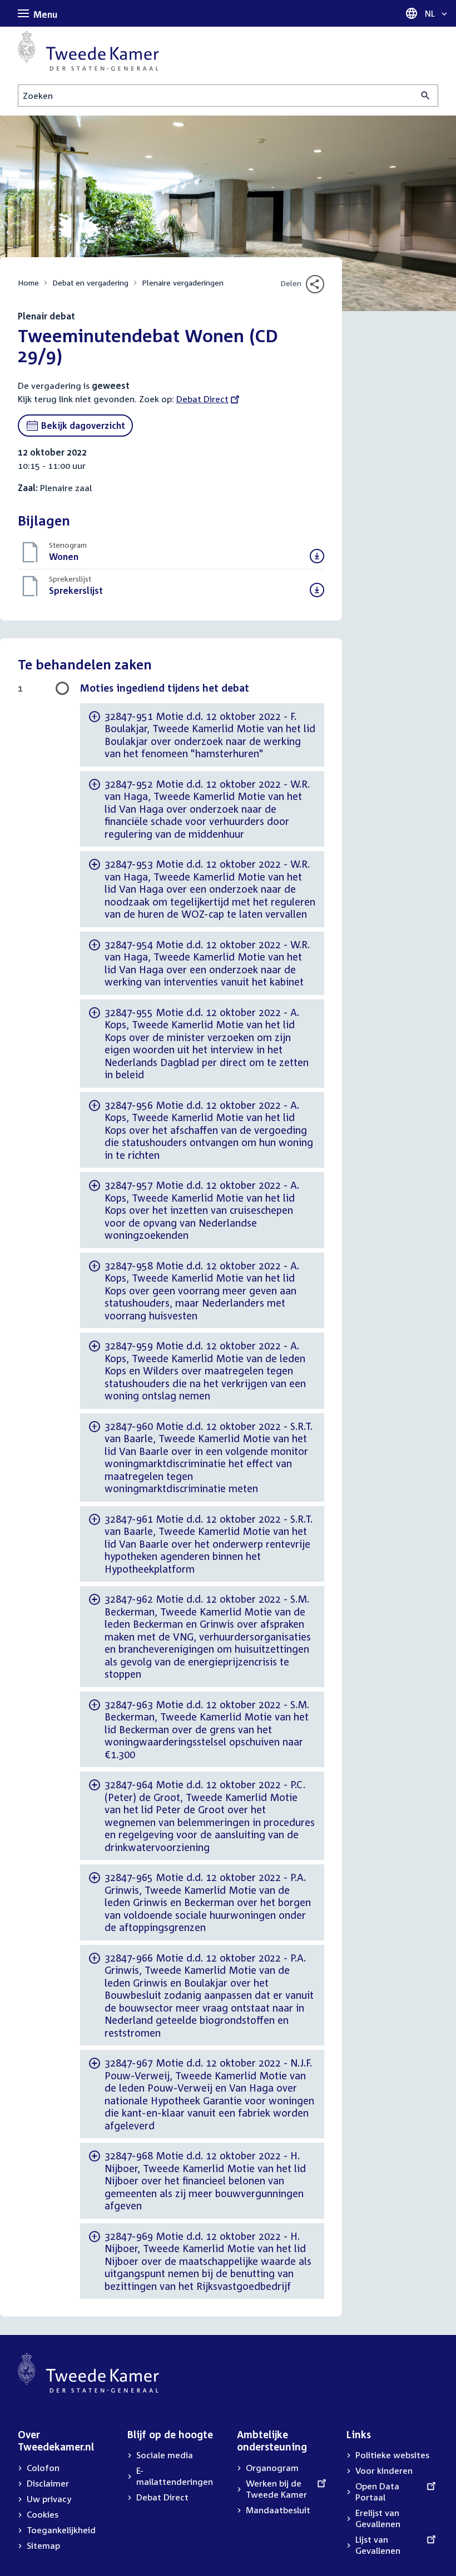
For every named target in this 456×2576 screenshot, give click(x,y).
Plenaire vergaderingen (183, 282)
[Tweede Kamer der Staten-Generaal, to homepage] (88, 51)
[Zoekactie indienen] (426, 96)
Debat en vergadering (90, 282)
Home (28, 282)
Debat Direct (202, 399)
